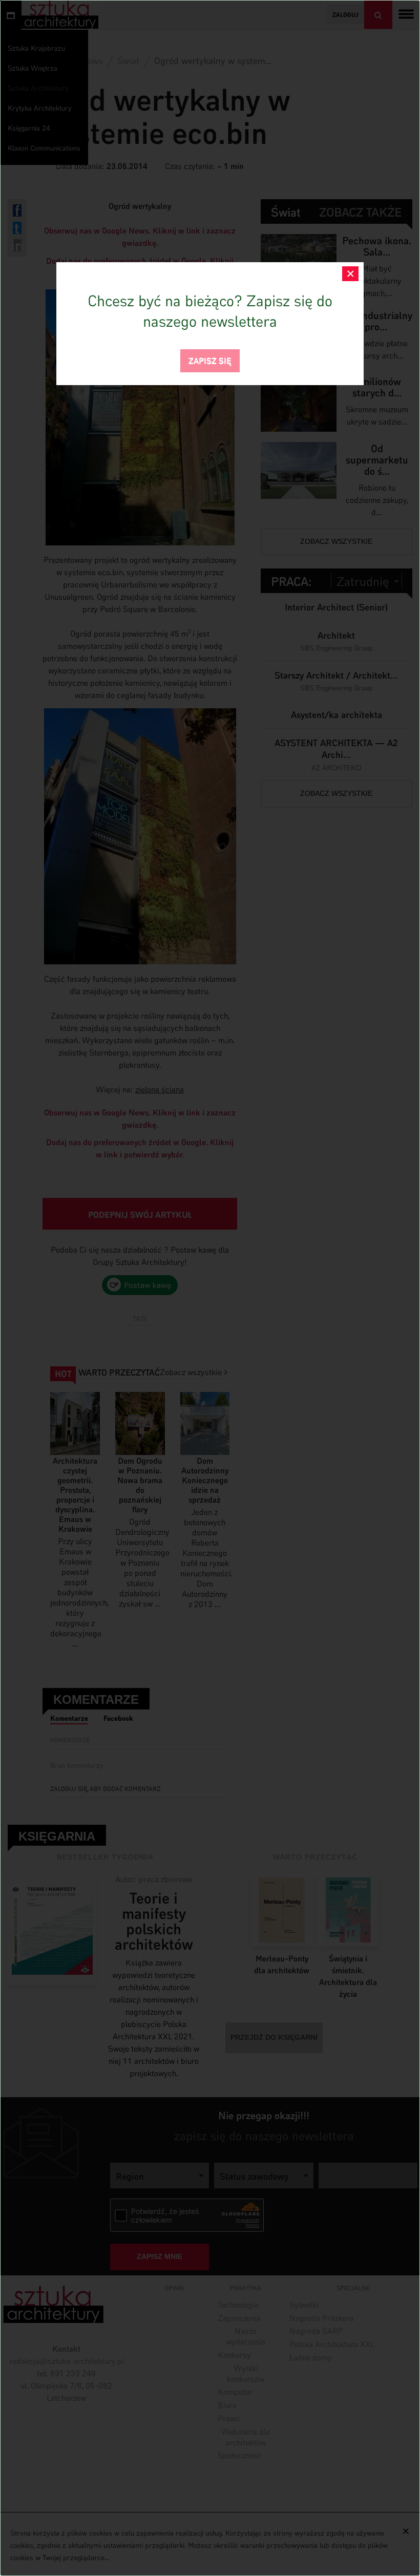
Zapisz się (210, 360)
